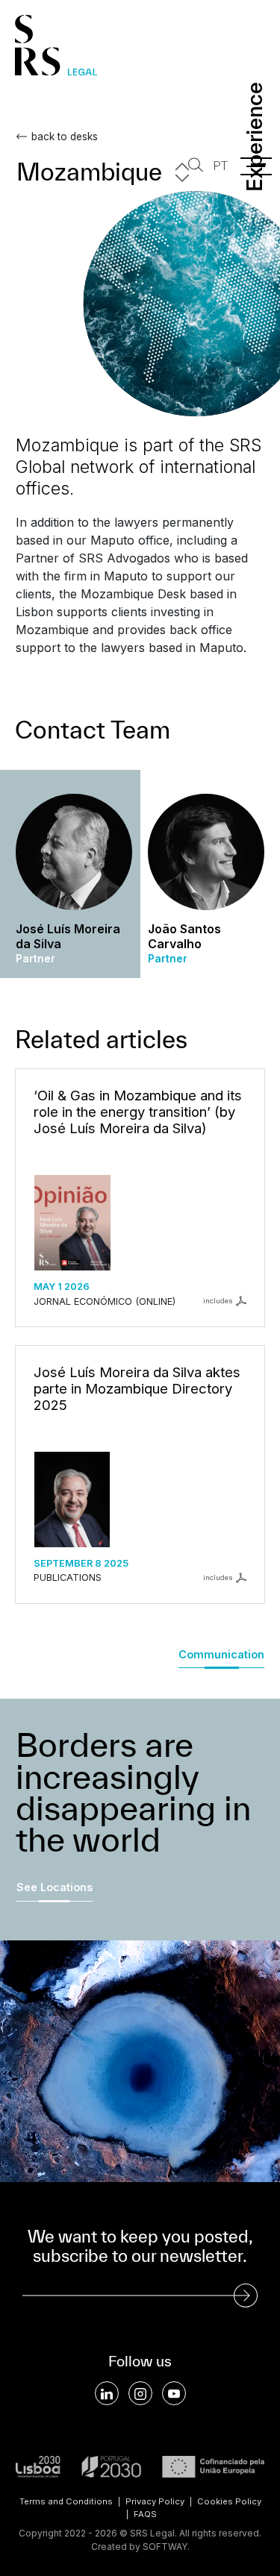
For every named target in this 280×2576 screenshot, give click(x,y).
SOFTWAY (165, 2547)
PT (220, 166)
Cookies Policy (229, 2501)
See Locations (55, 1887)
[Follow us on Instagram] (140, 2393)
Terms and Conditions (66, 2501)
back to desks (65, 137)
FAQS (145, 2514)
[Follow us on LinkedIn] (107, 2393)
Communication (221, 1654)
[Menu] (256, 166)
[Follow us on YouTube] (174, 2393)
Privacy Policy (155, 2501)
